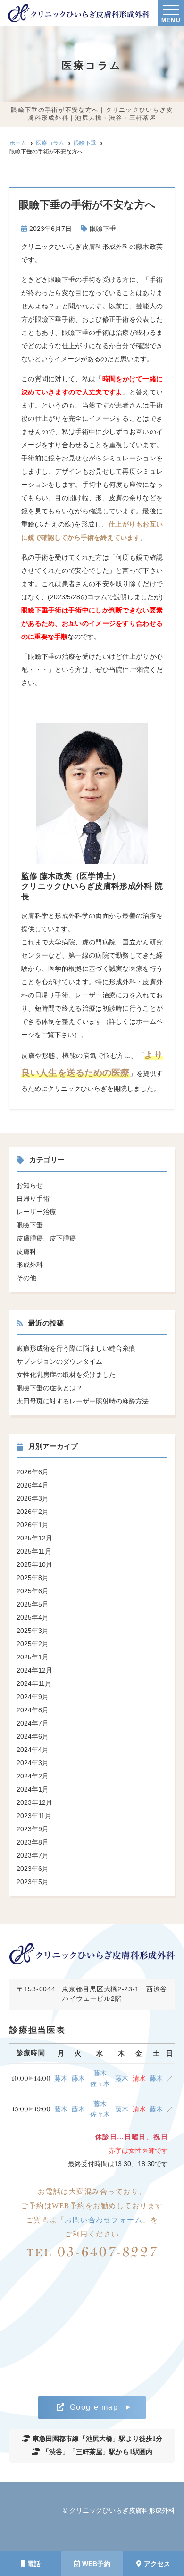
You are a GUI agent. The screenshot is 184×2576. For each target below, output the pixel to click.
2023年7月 (33, 1855)
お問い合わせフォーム (104, 2220)
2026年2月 (33, 1512)
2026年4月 (33, 1485)
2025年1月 (33, 1657)
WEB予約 (96, 2564)
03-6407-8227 (92, 2252)
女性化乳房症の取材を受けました (66, 1375)
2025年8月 (33, 1578)
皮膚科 (26, 1251)
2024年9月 (33, 1697)
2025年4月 (33, 1617)
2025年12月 (34, 1538)
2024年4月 (33, 1750)
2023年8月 (33, 1842)
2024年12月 (34, 1670)
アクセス (157, 2564)
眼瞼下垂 (103, 229)
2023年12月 (34, 1802)
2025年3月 (33, 1631)
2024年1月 (33, 1789)
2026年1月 (33, 1525)
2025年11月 (34, 1551)
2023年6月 (33, 1869)
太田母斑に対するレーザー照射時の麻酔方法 (83, 1401)
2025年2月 (33, 1644)
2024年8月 (33, 1710)
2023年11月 (34, 1816)
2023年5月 (33, 1882)
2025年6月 (33, 1591)
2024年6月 (33, 1736)
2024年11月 (34, 1683)
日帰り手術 (33, 1199)
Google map (94, 2407)
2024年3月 (33, 1763)
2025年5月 (33, 1604)
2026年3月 (33, 1498)
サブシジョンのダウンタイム (59, 1361)
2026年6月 (33, 1472)
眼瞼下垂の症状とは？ (50, 1388)
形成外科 (30, 1265)
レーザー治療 (36, 1212)
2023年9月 (33, 1829)
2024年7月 (33, 1723)
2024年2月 (33, 1776)
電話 (34, 2564)
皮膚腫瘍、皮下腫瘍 (46, 1238)
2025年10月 (34, 1564)
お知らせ (30, 1185)
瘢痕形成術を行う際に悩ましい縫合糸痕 (76, 1348)
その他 (26, 1278)
